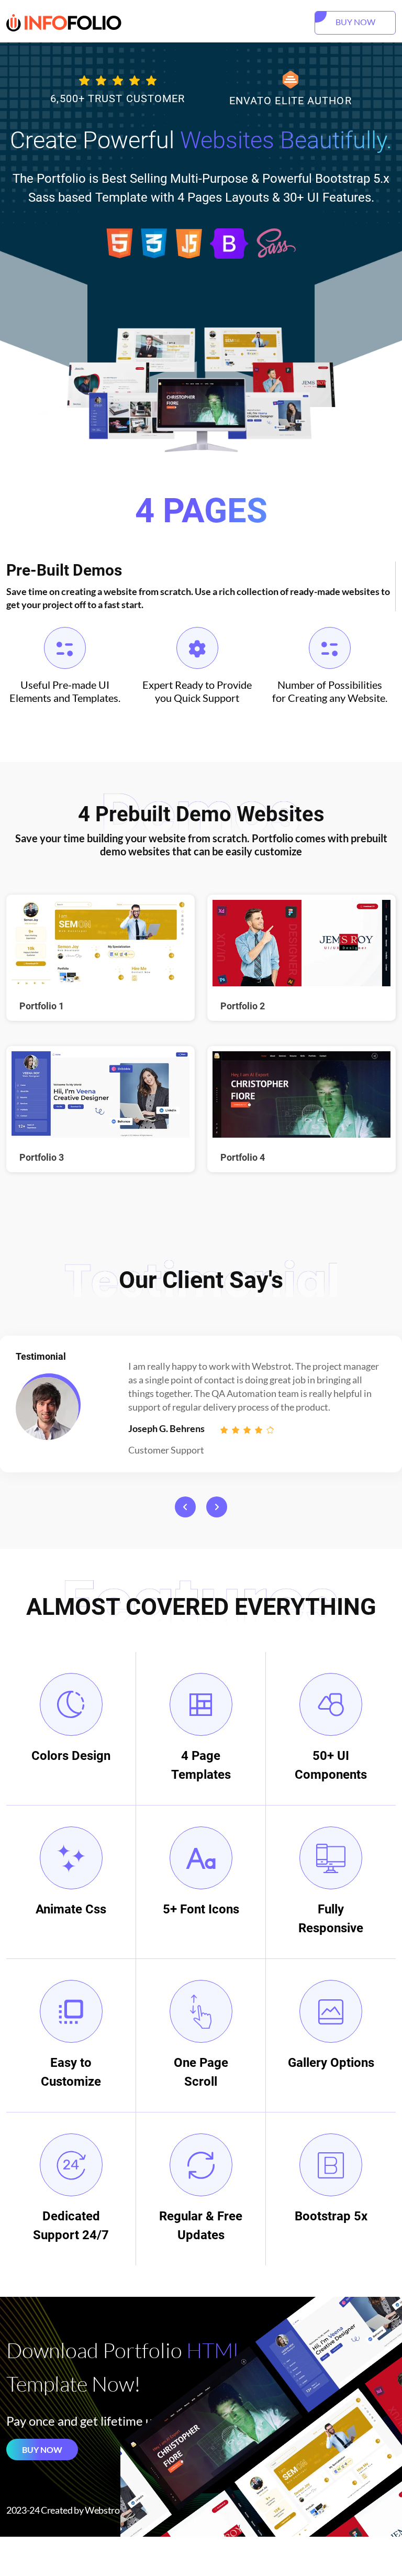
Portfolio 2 (243, 1006)
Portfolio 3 (42, 1157)
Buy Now (42, 2450)
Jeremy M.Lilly (159, 1428)
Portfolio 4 (243, 1157)
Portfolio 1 (42, 1006)
